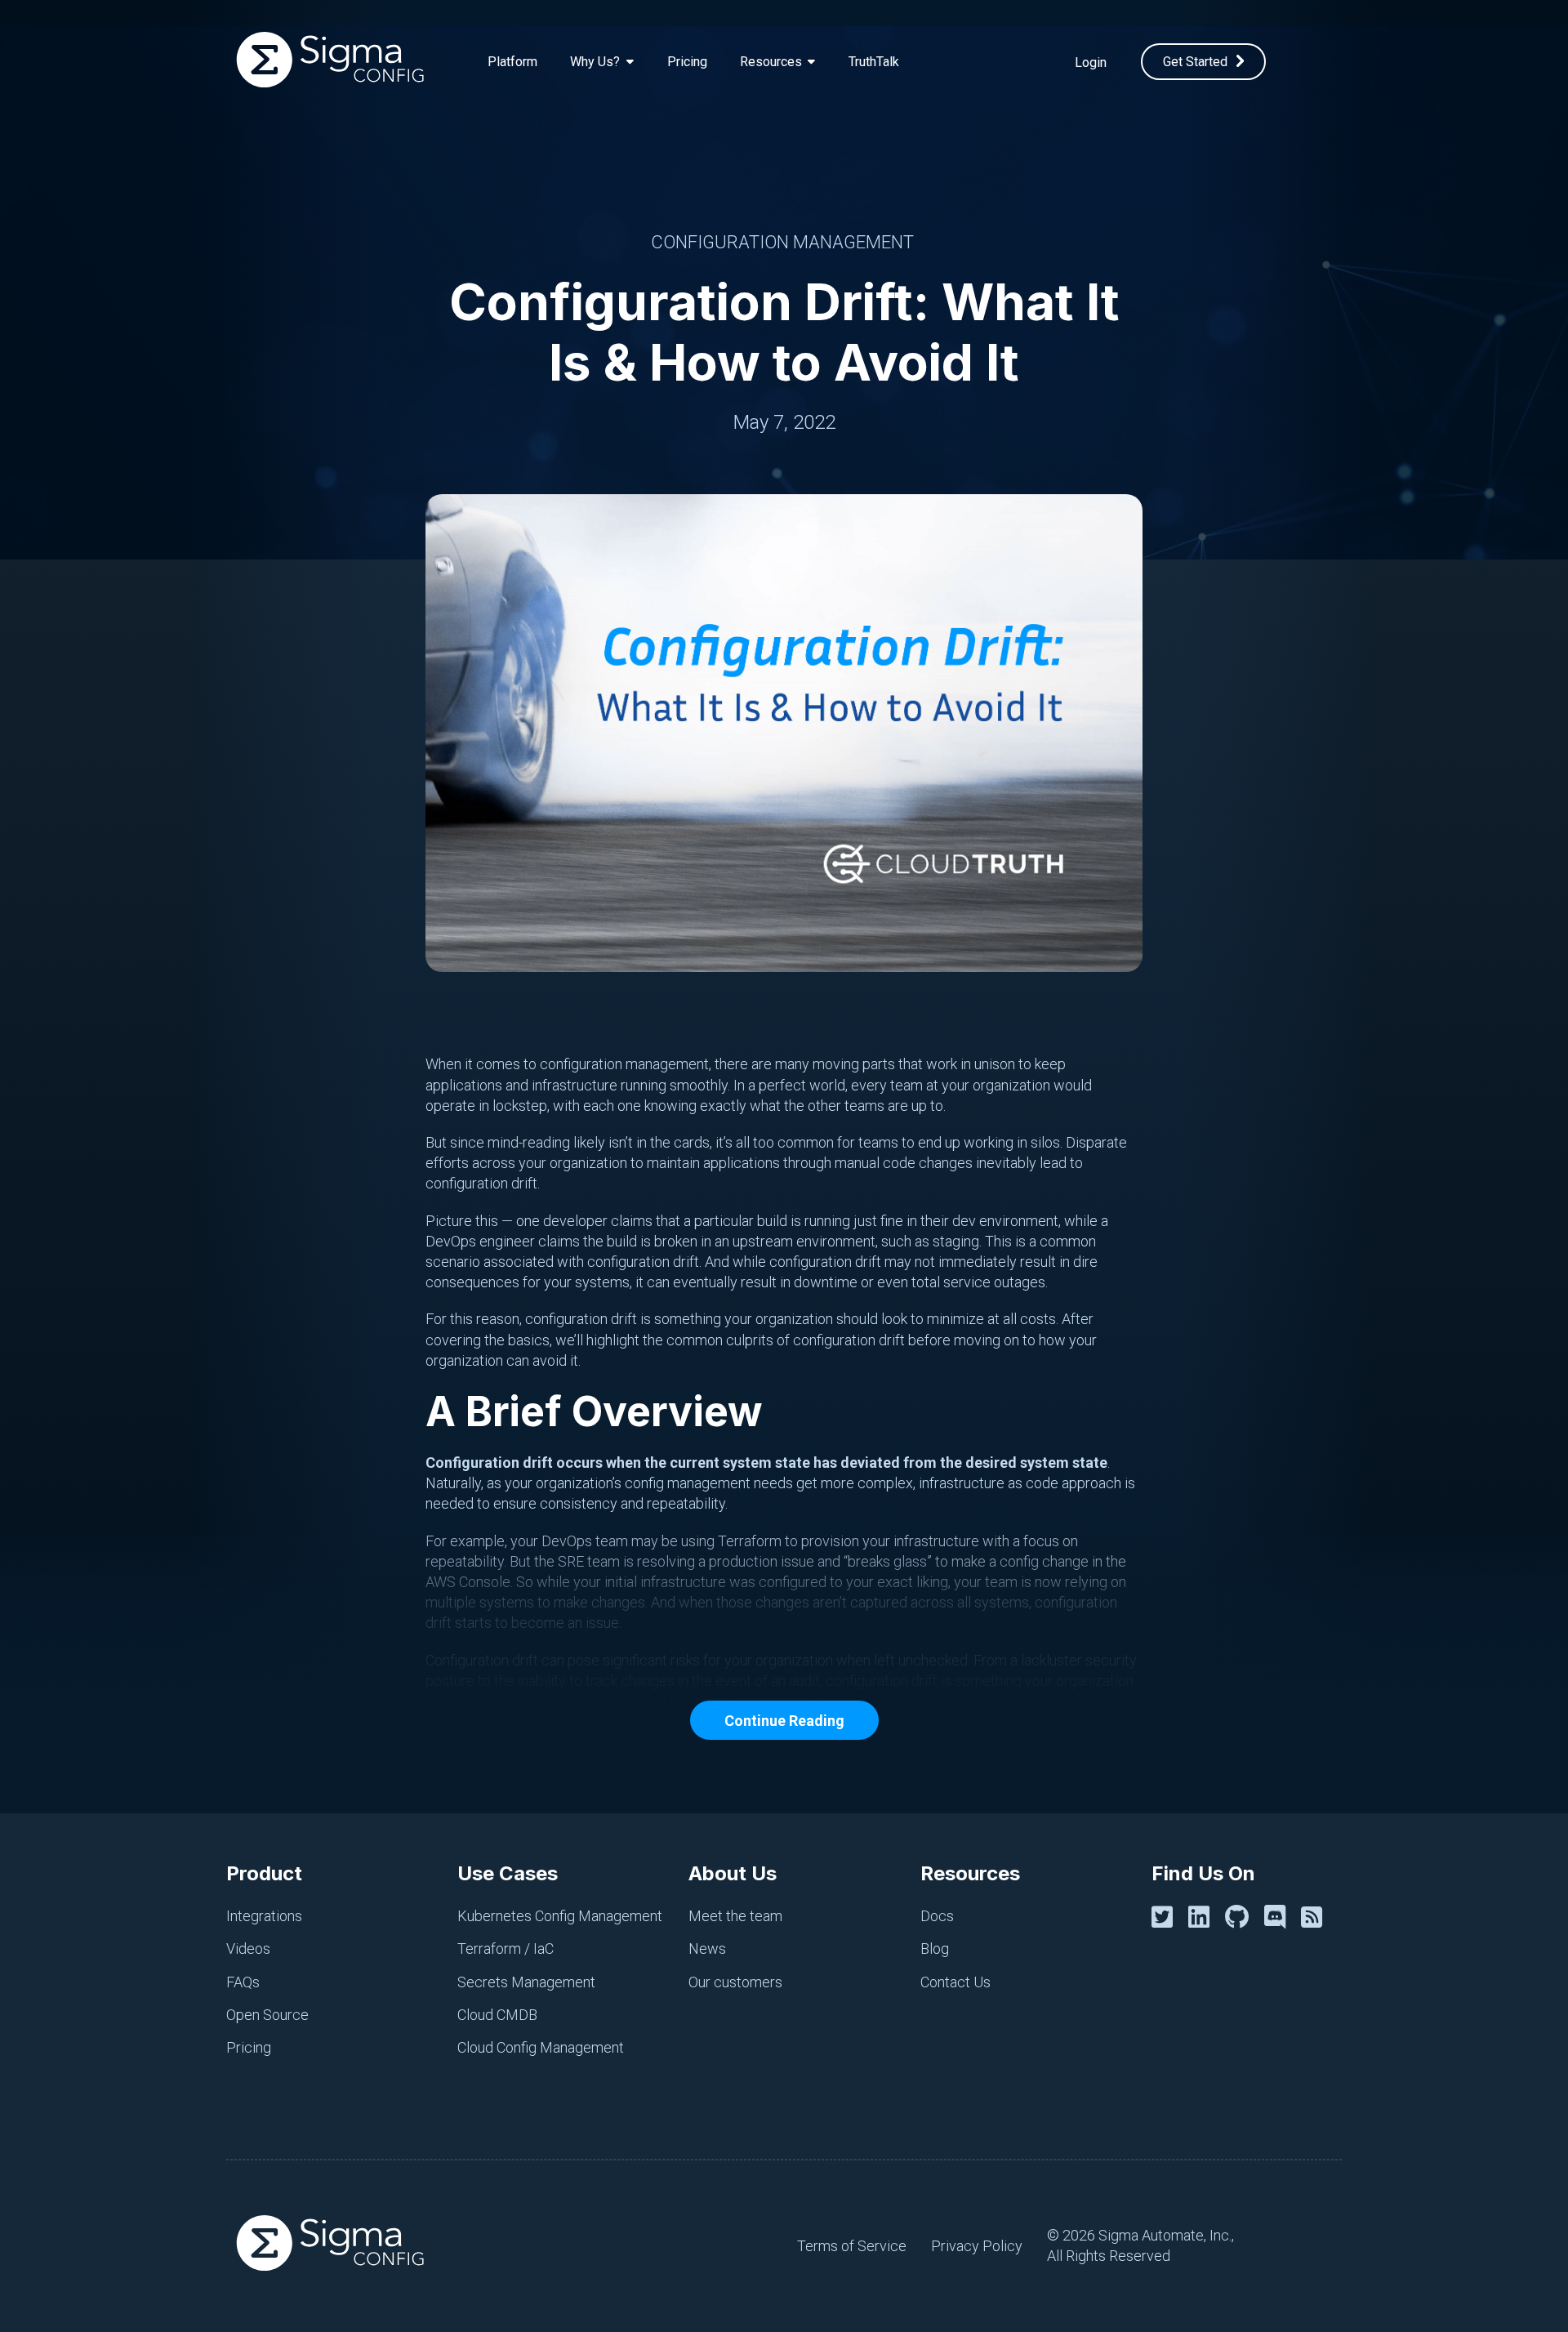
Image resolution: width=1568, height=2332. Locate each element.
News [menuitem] (707, 1949)
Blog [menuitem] (935, 1949)
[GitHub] (1240, 1917)
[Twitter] (1165, 1917)
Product (264, 1873)
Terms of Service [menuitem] (852, 2246)
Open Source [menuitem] (267, 2015)
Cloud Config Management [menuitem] (541, 2047)
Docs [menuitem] (937, 1916)
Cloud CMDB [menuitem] (497, 2015)
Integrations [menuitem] (264, 1916)
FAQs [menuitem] (243, 1982)
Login (1091, 62)
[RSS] (1315, 1917)
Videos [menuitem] (248, 1949)
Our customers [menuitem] (735, 1982)
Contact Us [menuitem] (955, 1982)
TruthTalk (874, 62)
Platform (512, 62)
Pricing (687, 62)
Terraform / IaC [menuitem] (506, 1949)
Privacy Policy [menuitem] (977, 2246)
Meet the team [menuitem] (735, 1916)
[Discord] (1278, 1917)
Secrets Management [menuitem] (526, 1982)
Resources (970, 1873)
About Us (733, 1873)
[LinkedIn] (1202, 1917)
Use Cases (508, 1873)
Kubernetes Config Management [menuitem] (560, 1916)
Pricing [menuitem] (249, 2047)
